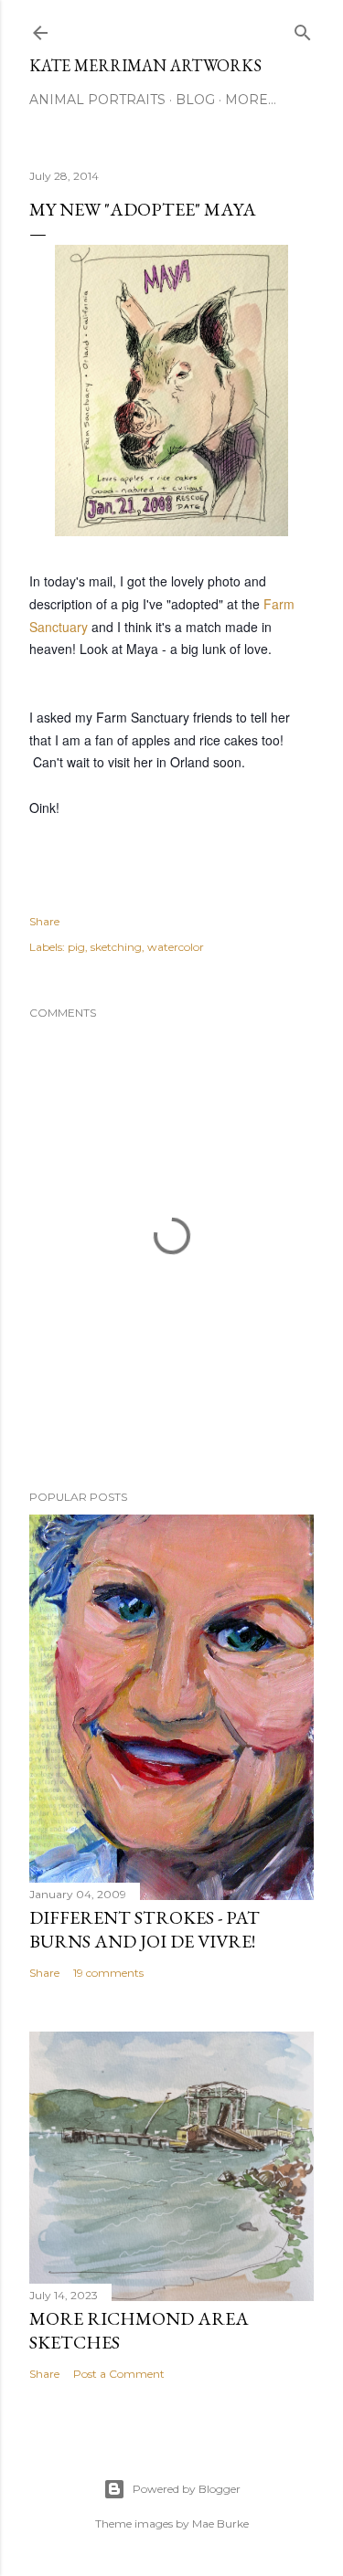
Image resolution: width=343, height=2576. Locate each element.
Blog (195, 100)
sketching (116, 947)
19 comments (108, 1973)
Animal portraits (97, 100)
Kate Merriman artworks (145, 65)
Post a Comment (119, 2374)
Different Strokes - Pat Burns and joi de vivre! (145, 1929)
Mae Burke (220, 2523)
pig (76, 947)
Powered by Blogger (187, 2489)
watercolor (176, 947)
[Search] (303, 29)
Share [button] (44, 921)
